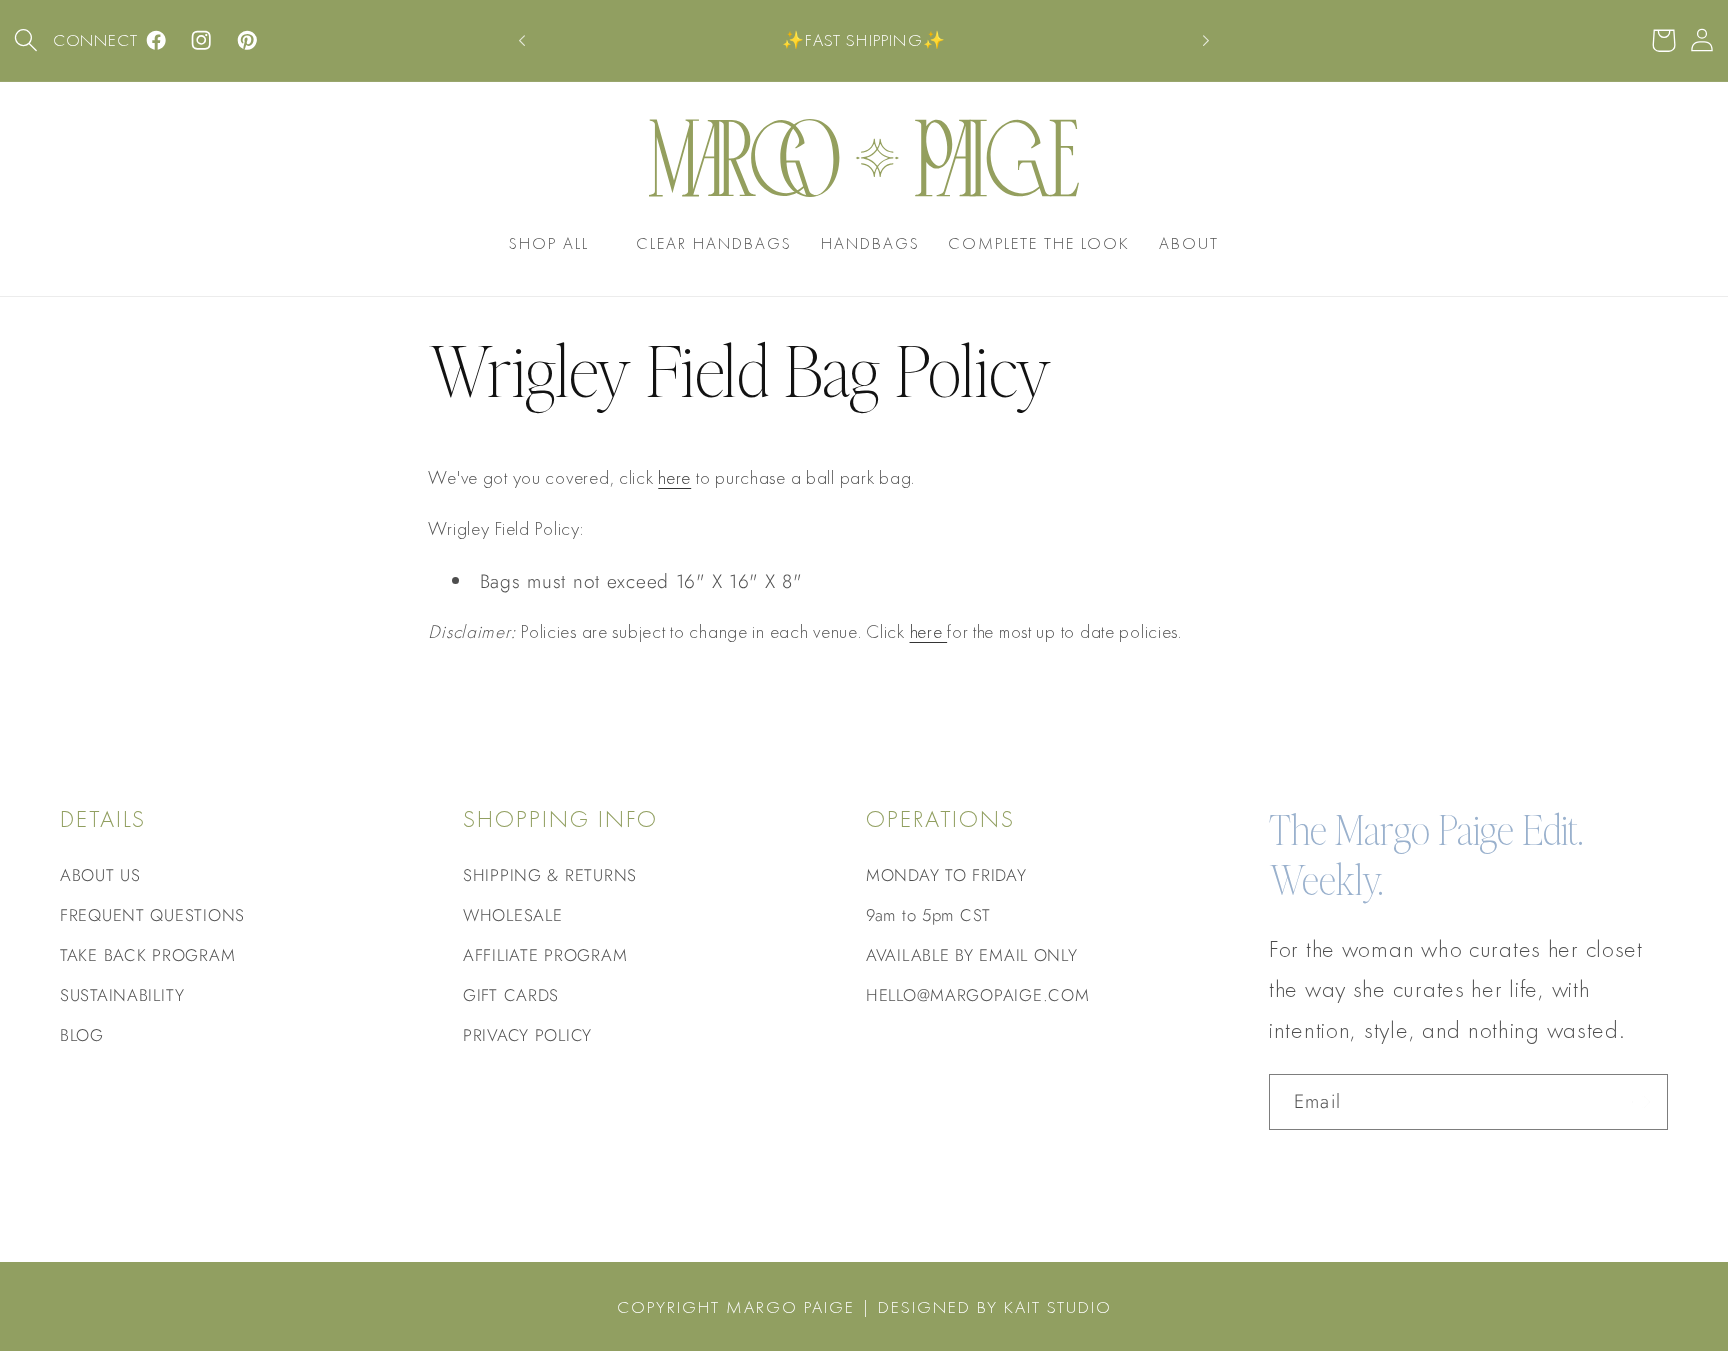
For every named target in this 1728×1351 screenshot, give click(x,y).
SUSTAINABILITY (122, 995)
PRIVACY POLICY (527, 1035)
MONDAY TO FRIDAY (946, 875)
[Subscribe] (1640, 1102)
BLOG (82, 1035)
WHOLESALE (512, 915)
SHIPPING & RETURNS (550, 875)
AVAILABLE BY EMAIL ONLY (972, 955)
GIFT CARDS (511, 995)
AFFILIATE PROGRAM (545, 955)
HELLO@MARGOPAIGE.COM (977, 995)
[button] (26, 40)
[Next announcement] (1206, 41)
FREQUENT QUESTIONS (152, 915)
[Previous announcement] (522, 41)
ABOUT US (100, 875)
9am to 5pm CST (928, 915)
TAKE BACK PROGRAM (147, 955)
